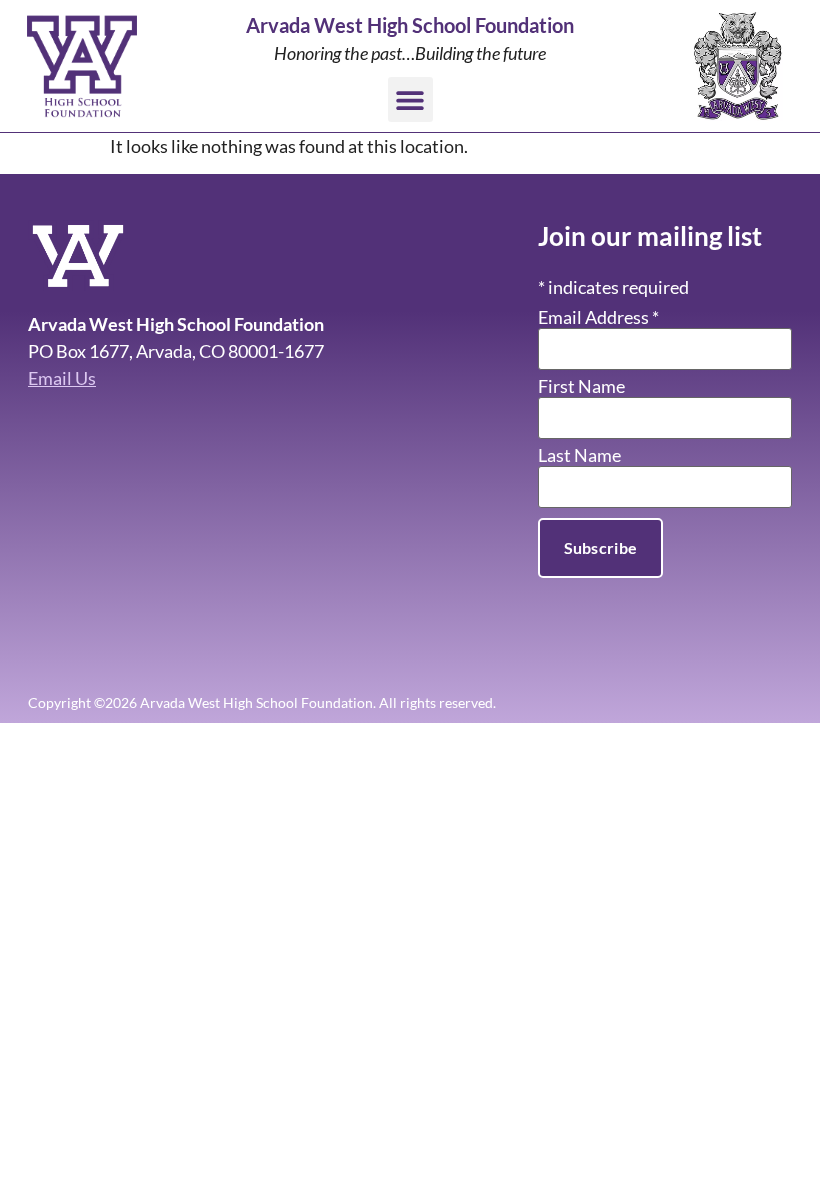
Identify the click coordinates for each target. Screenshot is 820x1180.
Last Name (579, 455)
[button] (410, 99)
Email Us (62, 378)
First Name (581, 386)
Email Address (598, 317)
